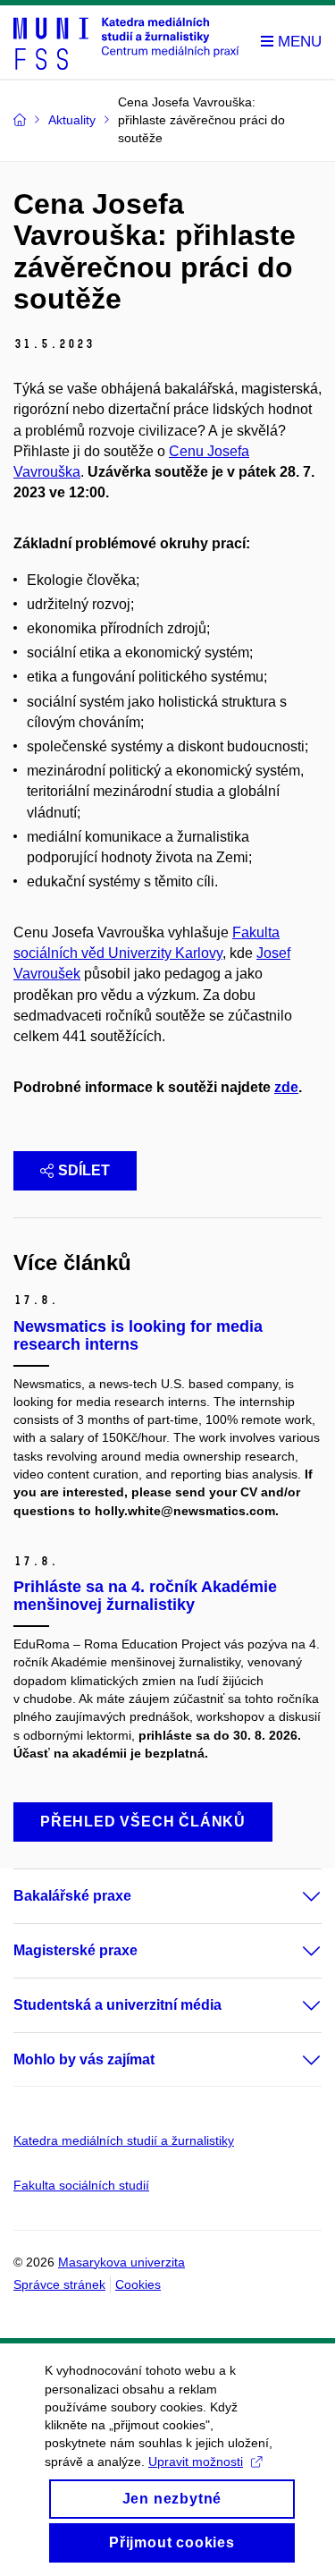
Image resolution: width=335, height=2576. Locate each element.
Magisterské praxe (75, 1950)
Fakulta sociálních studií (81, 2185)
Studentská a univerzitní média (117, 2005)
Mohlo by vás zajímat (84, 2059)
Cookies (138, 2284)
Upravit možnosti (196, 2462)
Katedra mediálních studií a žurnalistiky (124, 2140)
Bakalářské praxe (72, 1896)
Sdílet (84, 1170)
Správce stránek (59, 2284)
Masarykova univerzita (121, 2262)
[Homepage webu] (126, 42)
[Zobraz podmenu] (294, 1896)
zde (286, 1087)
